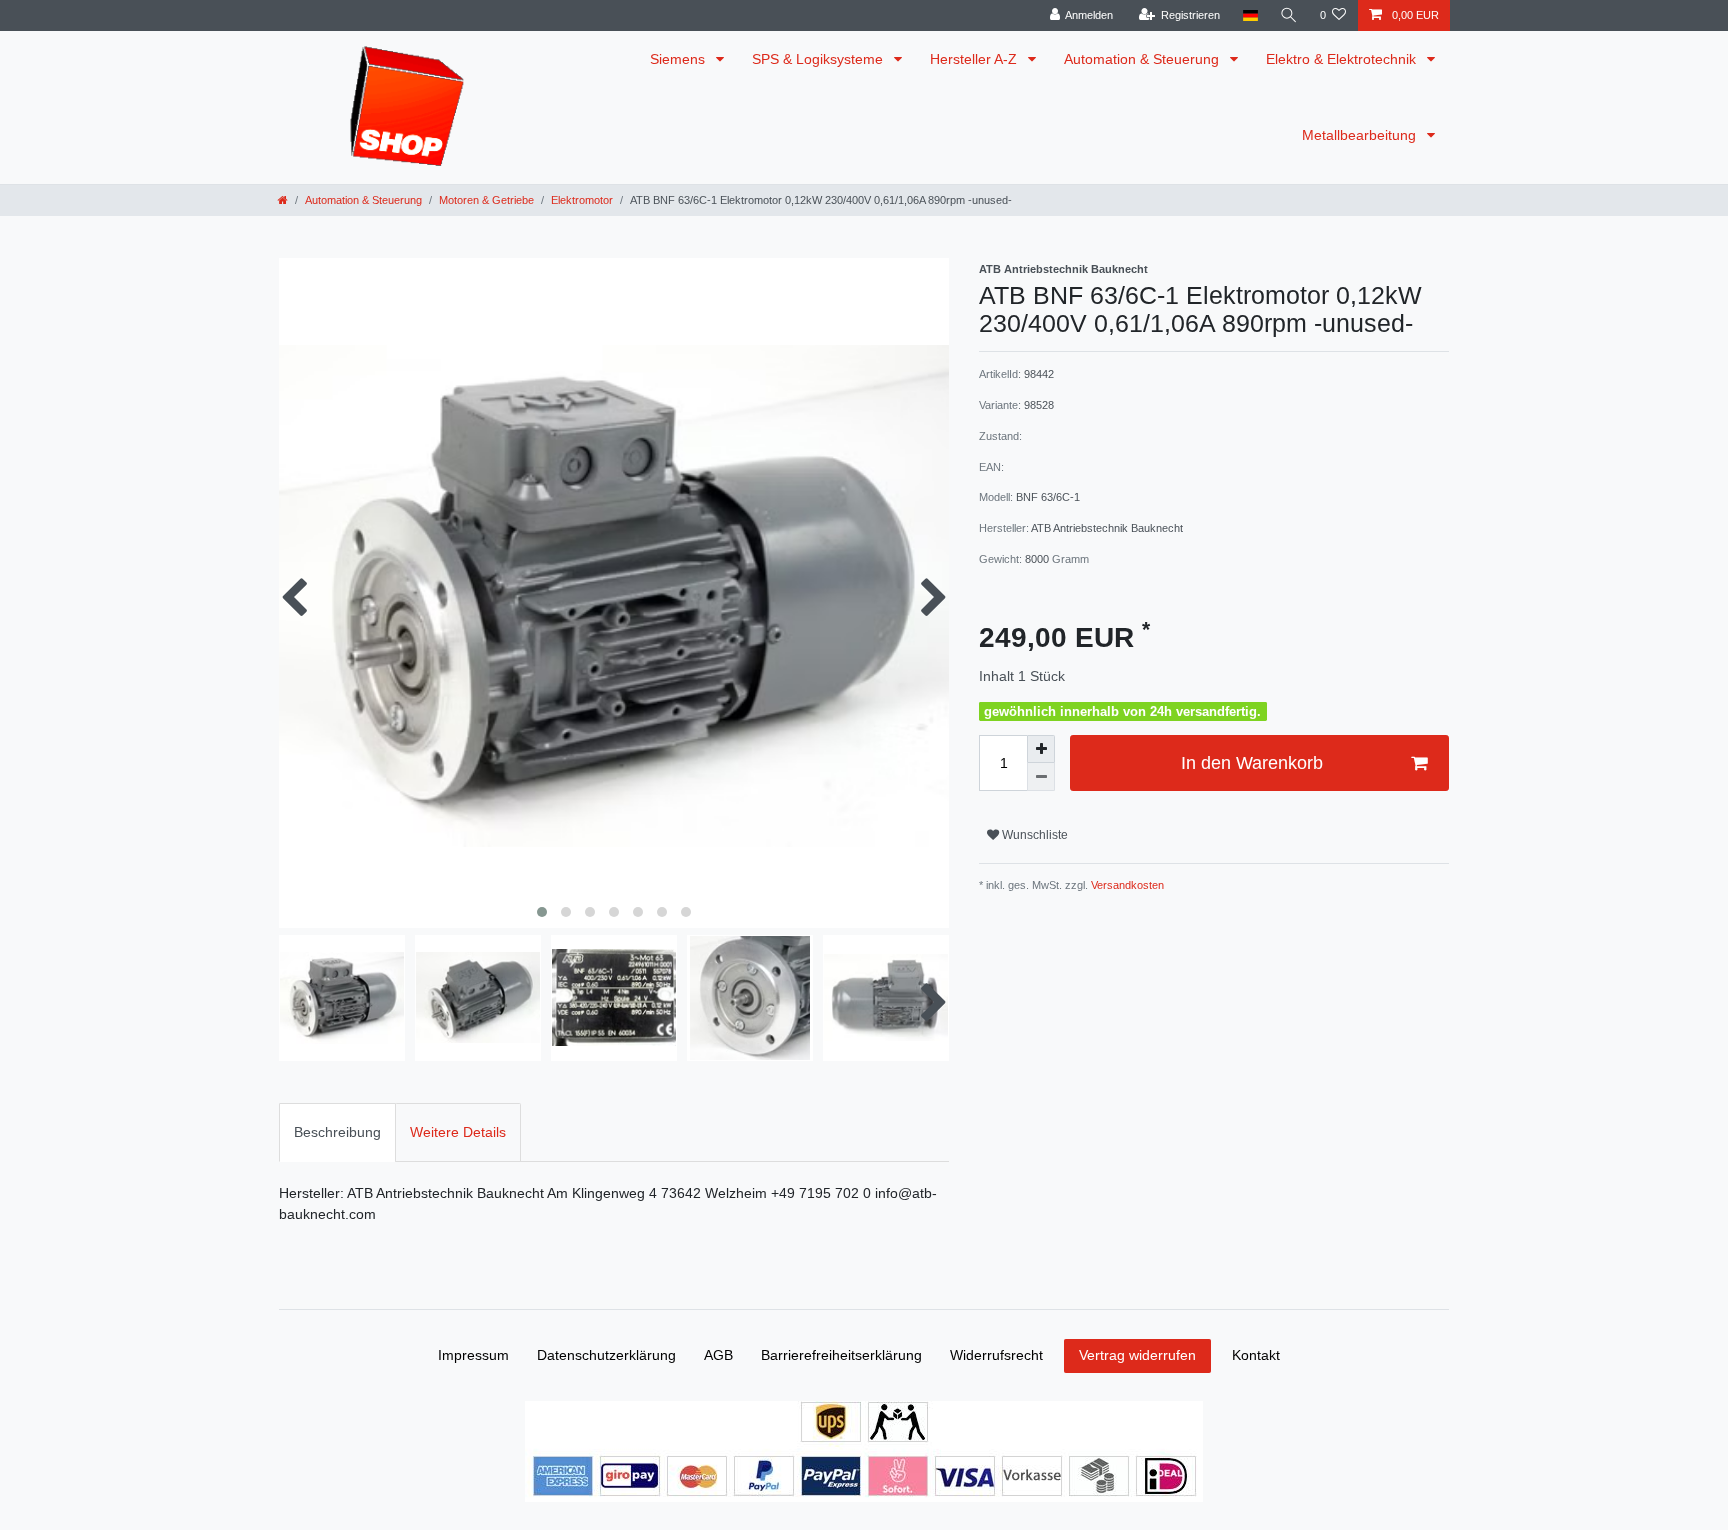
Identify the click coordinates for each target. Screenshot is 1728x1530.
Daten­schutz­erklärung (606, 1355)
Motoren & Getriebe (486, 200)
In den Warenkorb (1252, 763)
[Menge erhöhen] (1041, 749)
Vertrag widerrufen (1137, 1355)
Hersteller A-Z (975, 59)
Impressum (473, 1355)
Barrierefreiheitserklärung (841, 1355)
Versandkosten (1126, 885)
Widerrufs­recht (996, 1355)
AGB (718, 1355)
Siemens (679, 59)
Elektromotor (582, 200)
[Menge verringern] (1041, 777)
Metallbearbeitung (1361, 135)
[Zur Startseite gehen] (283, 200)
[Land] (1249, 15)
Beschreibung (337, 1132)
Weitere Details (458, 1132)
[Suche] (1289, 15)
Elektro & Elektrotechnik (1343, 59)
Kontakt (1256, 1355)
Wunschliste (1033, 835)
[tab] (337, 1132)
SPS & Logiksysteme (819, 59)
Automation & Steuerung (1143, 59)
